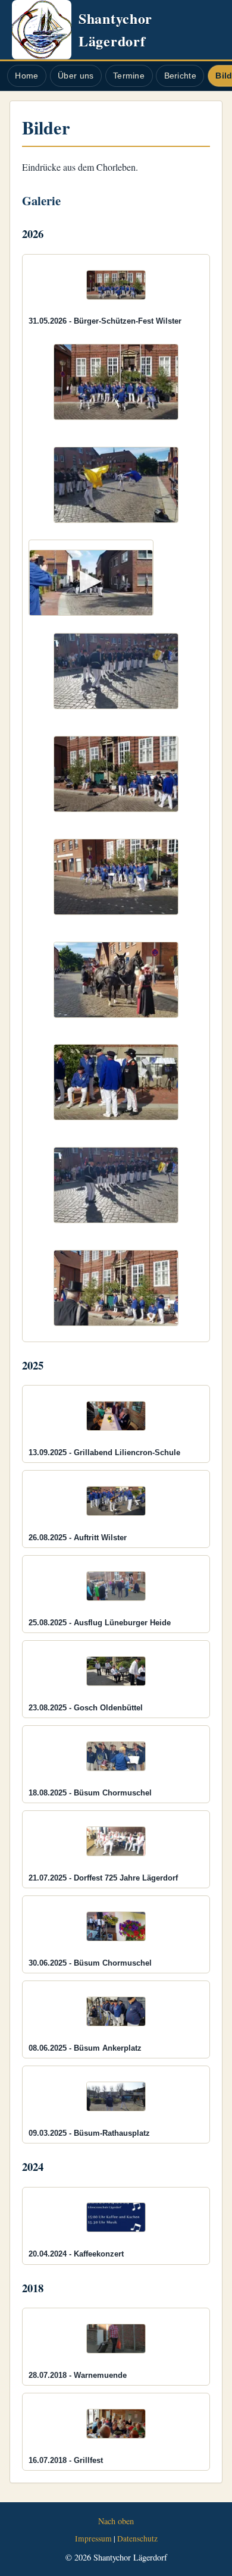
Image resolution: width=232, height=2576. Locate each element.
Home (26, 76)
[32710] (116, 980)
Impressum (93, 2539)
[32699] (116, 671)
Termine (129, 76)
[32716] (116, 1185)
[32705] (116, 877)
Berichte (180, 76)
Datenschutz (137, 2539)
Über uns (76, 76)
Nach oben (116, 2521)
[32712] (116, 1082)
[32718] (116, 1288)
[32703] (116, 774)
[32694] (116, 485)
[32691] (116, 382)
